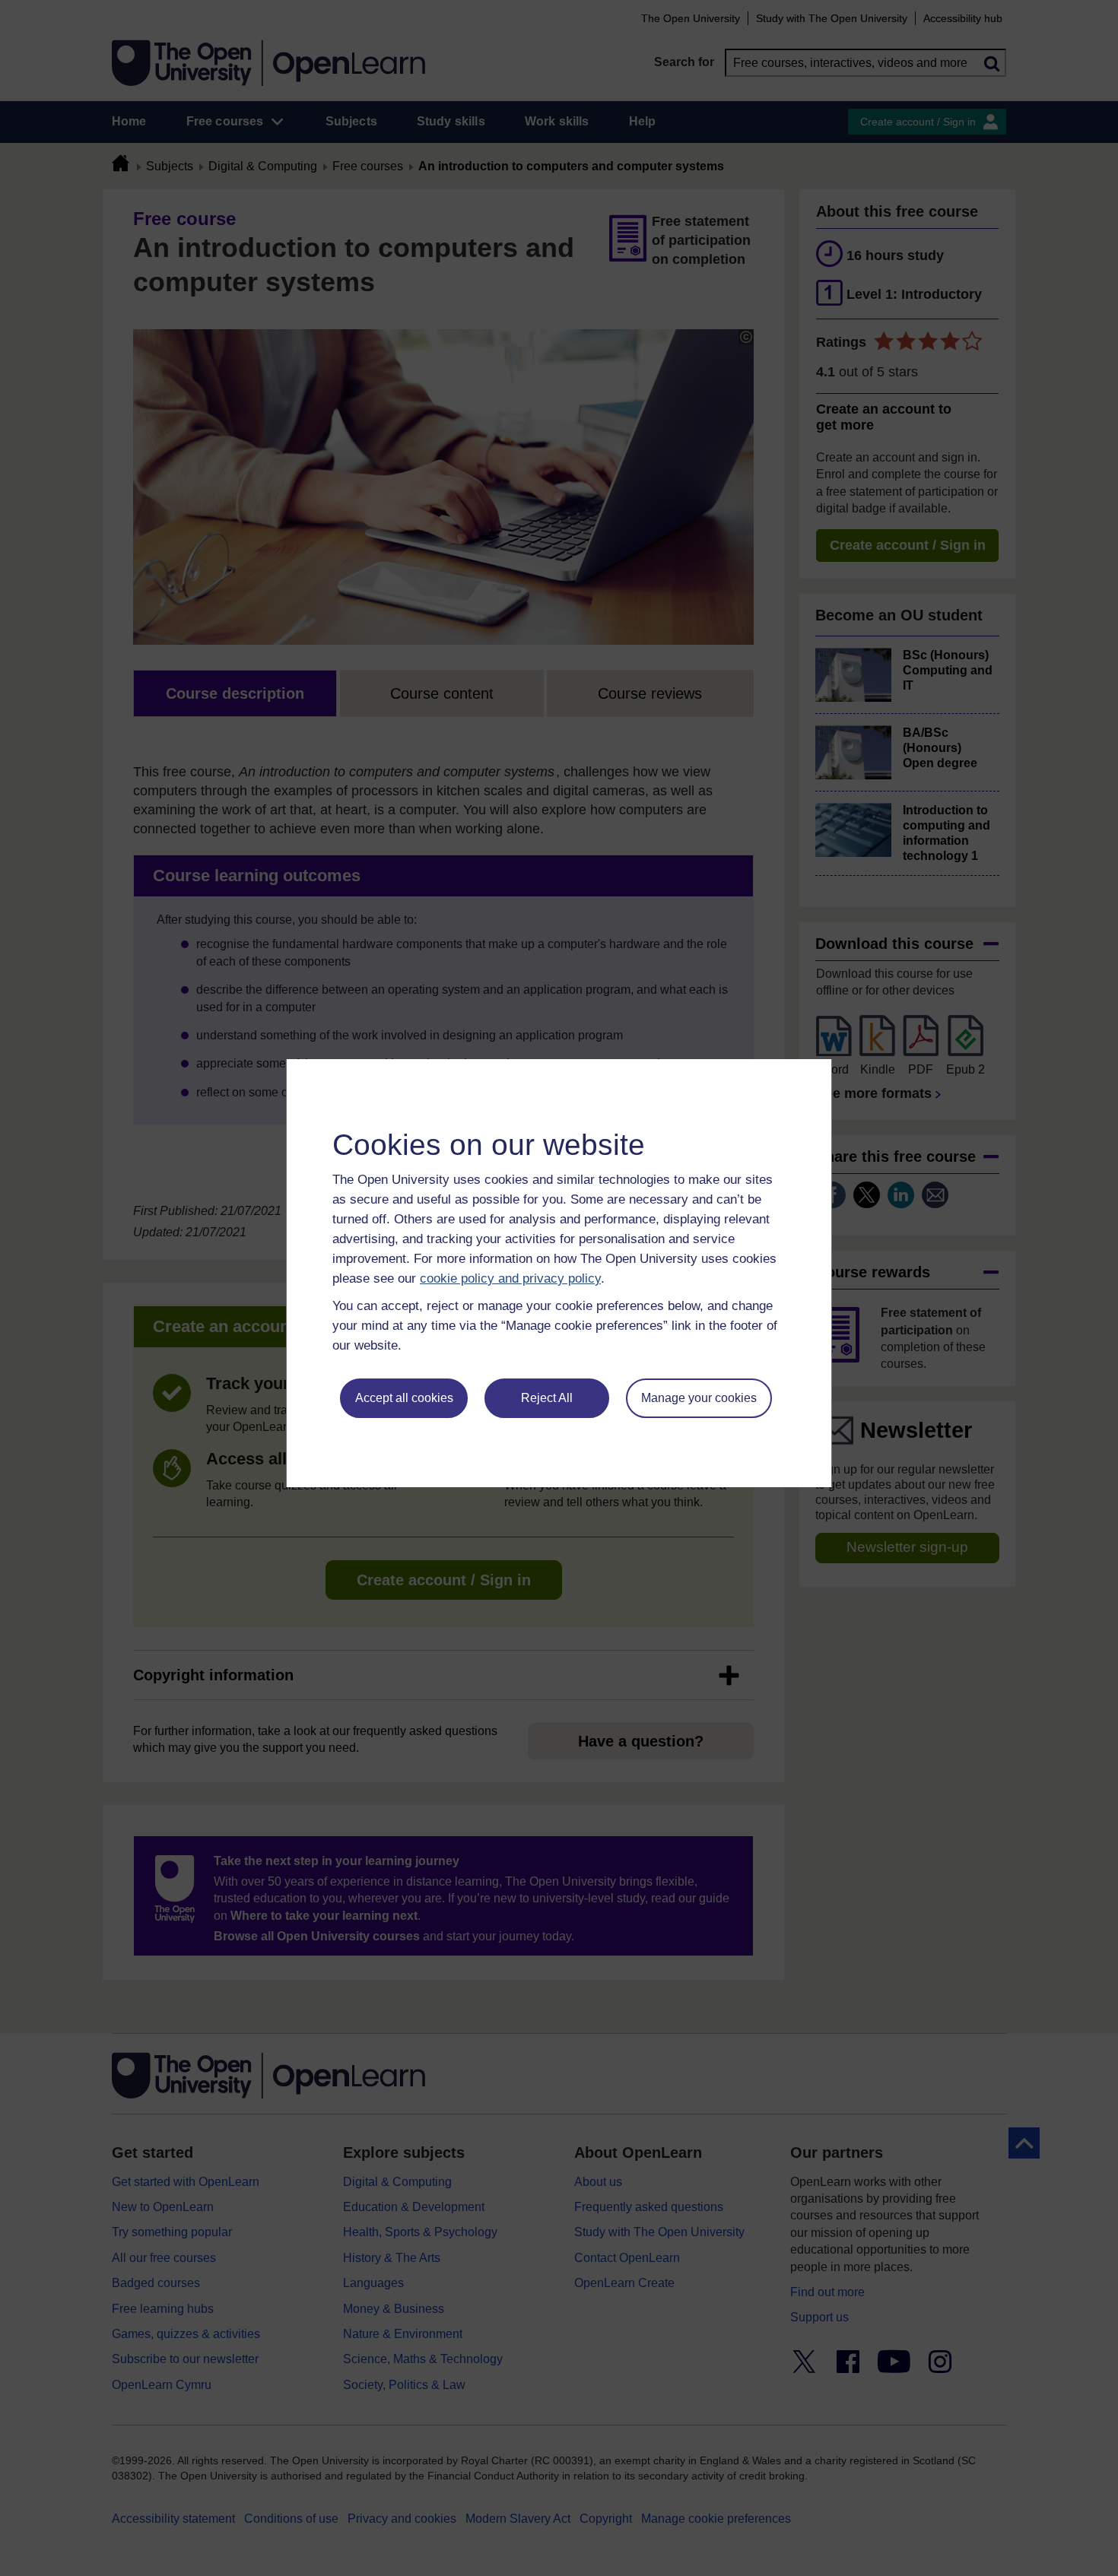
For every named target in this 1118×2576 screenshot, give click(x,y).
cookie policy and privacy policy (510, 1278)
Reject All (547, 1398)
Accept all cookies (404, 1398)
